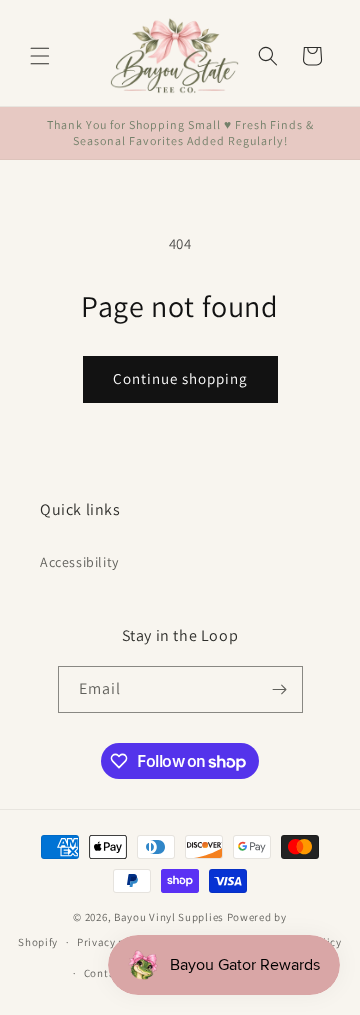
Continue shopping (180, 378)
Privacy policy (114, 942)
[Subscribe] (280, 689)
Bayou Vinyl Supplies (169, 917)
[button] (40, 56)
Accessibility (79, 562)
